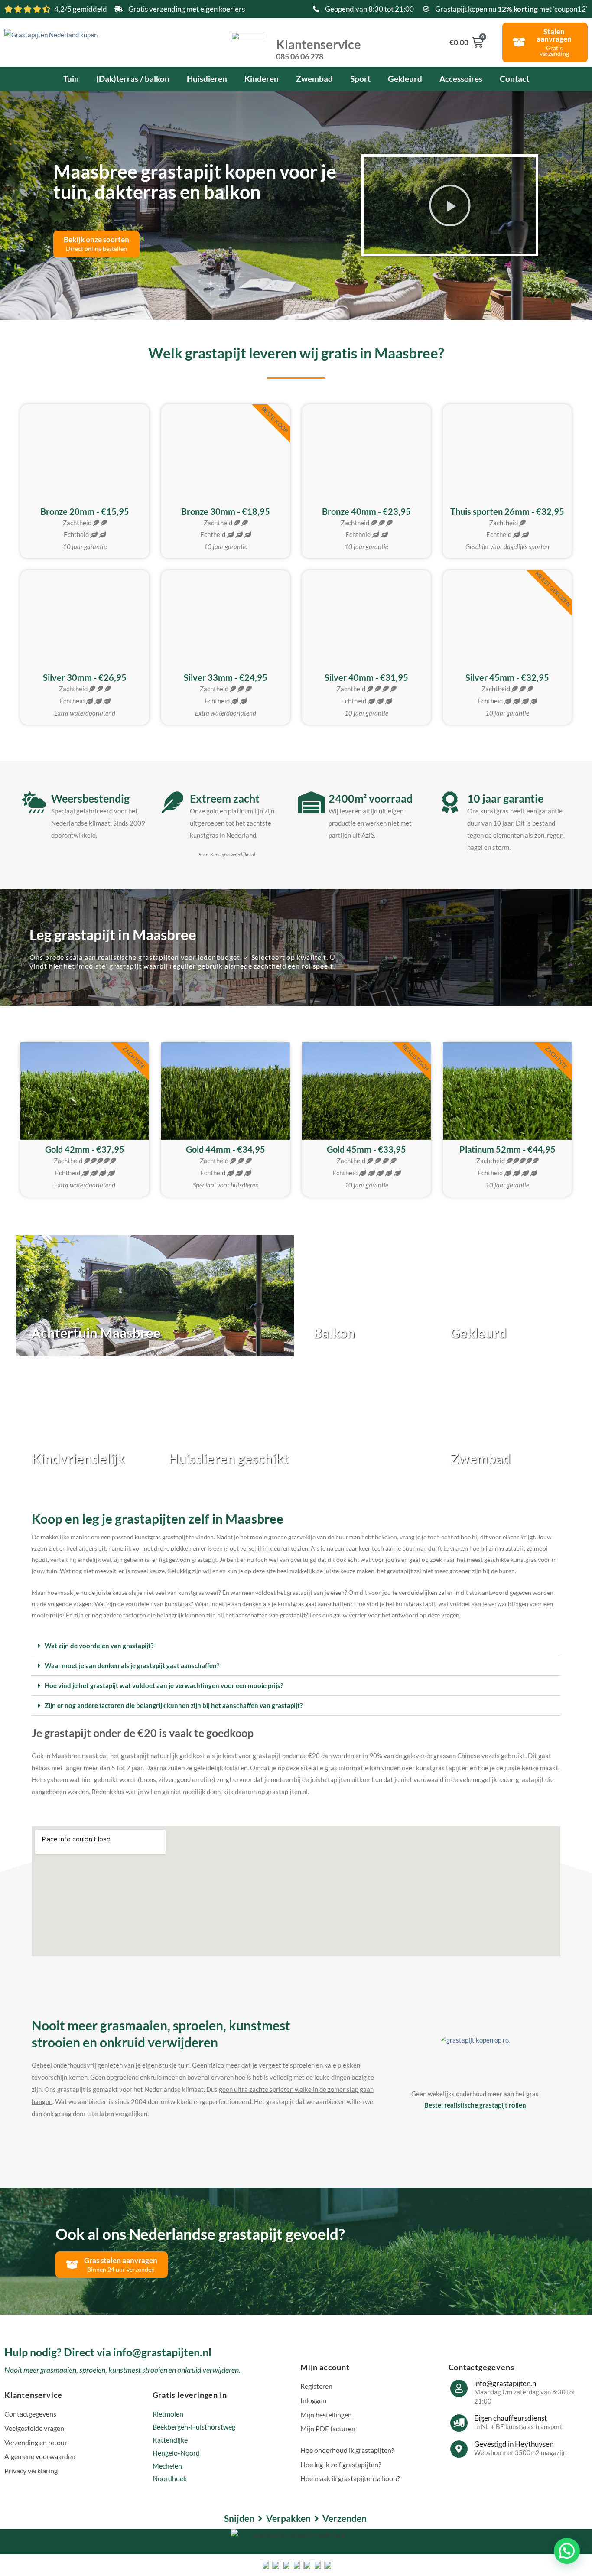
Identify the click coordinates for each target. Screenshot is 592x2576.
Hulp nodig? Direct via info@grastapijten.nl (108, 2352)
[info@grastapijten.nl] (459, 2388)
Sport (360, 79)
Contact (514, 79)
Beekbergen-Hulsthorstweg (194, 2427)
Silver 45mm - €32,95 (507, 677)
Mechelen (167, 2466)
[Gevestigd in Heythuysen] (459, 2449)
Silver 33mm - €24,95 (226, 677)
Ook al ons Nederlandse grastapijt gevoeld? (200, 2234)
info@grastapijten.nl (506, 2383)
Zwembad (314, 79)
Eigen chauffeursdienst (511, 2418)
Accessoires (461, 79)
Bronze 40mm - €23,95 (366, 511)
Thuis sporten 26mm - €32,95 (507, 511)
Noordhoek (170, 2478)
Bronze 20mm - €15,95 (85, 511)
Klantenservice (319, 49)
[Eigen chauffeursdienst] (459, 2423)
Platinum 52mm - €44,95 (507, 1149)
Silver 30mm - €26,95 (85, 677)
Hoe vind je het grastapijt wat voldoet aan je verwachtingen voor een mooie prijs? (164, 1685)
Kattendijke (170, 2440)
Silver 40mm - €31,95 (366, 677)
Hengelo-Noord (176, 2453)
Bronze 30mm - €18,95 (226, 511)
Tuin (71, 79)
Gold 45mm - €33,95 (366, 1149)
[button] (450, 205)
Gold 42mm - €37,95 (85, 1149)
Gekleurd (405, 79)
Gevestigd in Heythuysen (514, 2444)
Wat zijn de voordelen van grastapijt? (99, 1646)
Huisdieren (207, 79)
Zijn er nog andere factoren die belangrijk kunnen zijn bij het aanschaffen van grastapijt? (174, 1705)
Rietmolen (168, 2414)
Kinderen (262, 79)
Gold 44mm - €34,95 (226, 1149)
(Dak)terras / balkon (133, 79)
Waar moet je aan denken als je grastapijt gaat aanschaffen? (132, 1665)
